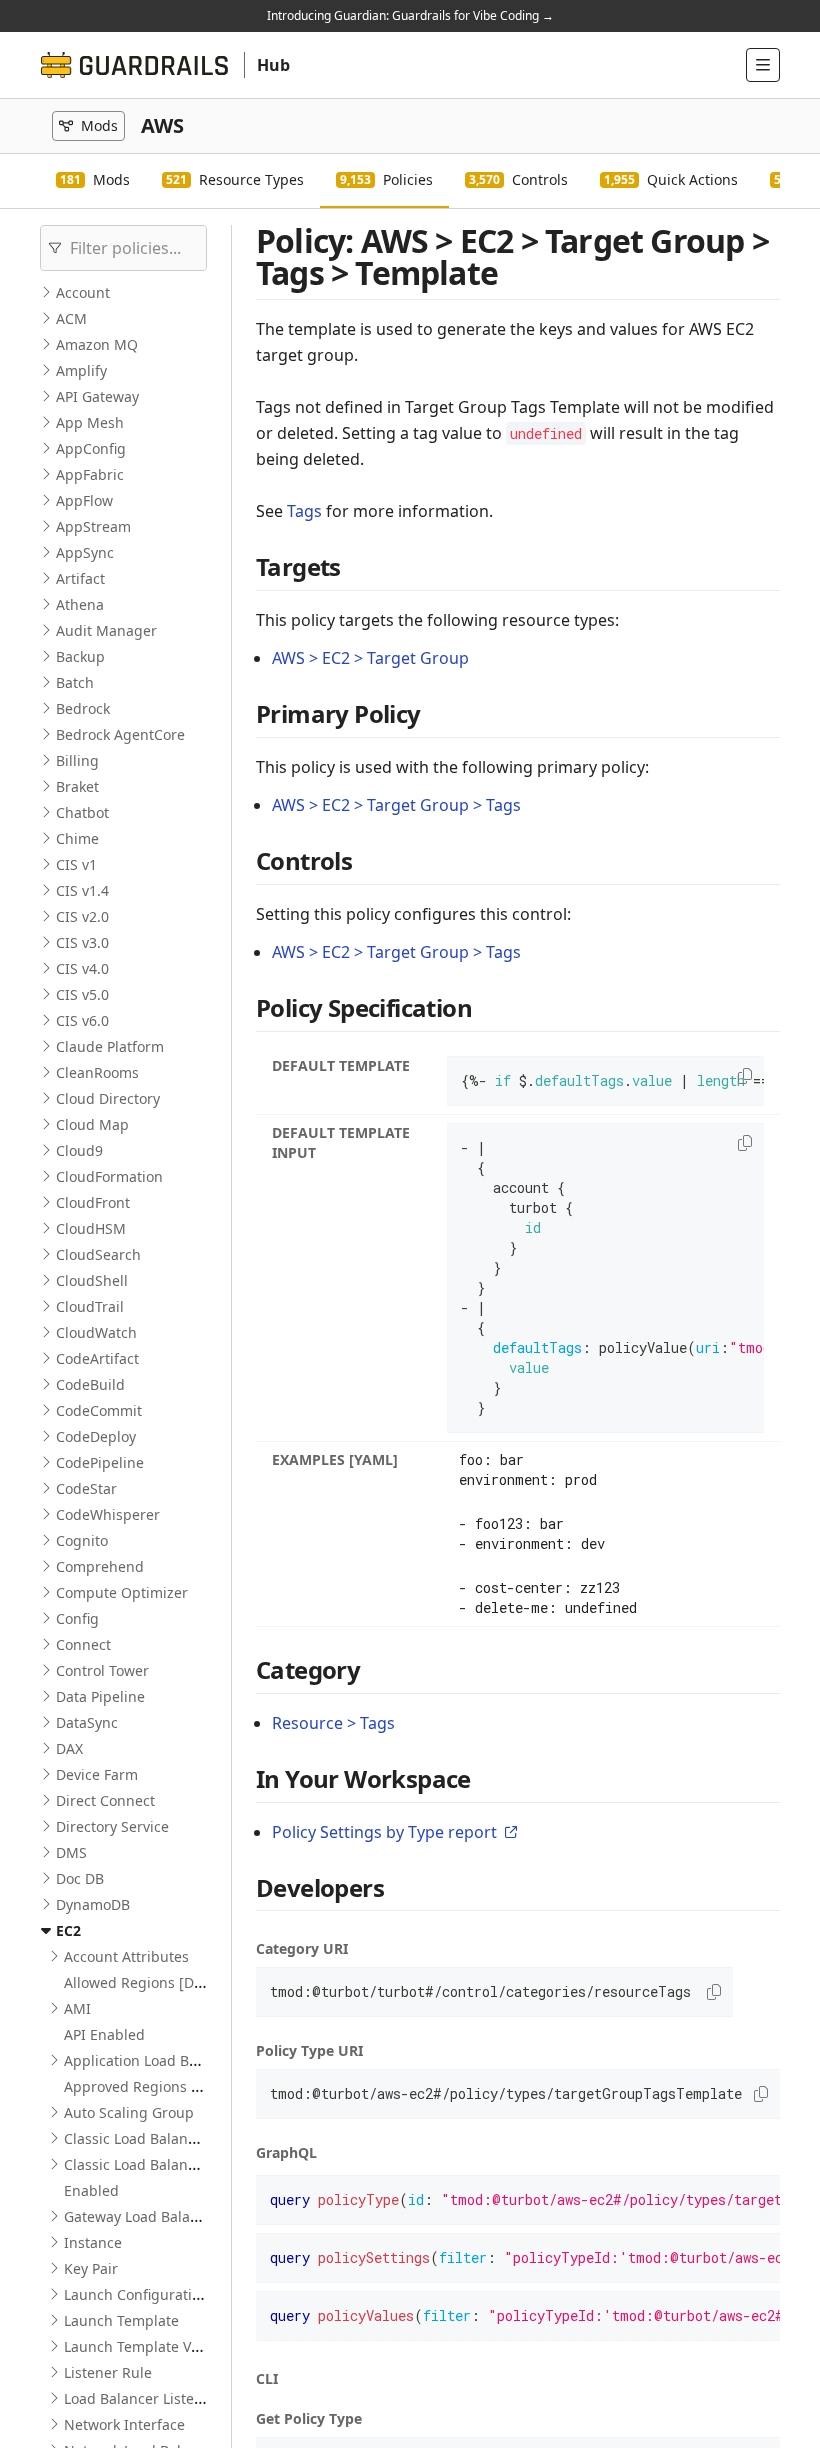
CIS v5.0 (82, 994)
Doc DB (80, 1878)
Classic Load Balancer (136, 2138)
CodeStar (86, 1488)
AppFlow (84, 500)
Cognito (82, 1540)
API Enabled (104, 2034)
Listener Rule (108, 2372)
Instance (93, 2242)
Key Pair (91, 2268)
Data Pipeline (100, 1696)
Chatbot (82, 812)
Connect (83, 1644)
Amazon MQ (97, 344)
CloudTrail (90, 1306)
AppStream (93, 526)
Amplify (81, 370)
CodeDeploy (96, 1436)
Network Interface (124, 2424)
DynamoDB (93, 1904)
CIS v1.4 (82, 890)
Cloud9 (79, 1150)
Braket (77, 786)
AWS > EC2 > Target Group (370, 658)
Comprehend (100, 1566)
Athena (80, 604)
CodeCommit (99, 1410)
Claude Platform (110, 1046)
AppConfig (91, 448)
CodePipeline (100, 1462)
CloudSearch (98, 1254)
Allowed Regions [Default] (151, 1982)
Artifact (80, 578)
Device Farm (97, 1774)
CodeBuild (90, 1384)
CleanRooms (97, 1072)
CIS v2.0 (82, 916)
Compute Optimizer (122, 1592)
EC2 (68, 1930)
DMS (71, 1852)
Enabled (91, 2190)
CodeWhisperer (108, 1514)
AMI (77, 2008)
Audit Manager (106, 630)
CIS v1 (76, 864)
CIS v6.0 (82, 1020)
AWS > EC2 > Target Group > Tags (396, 805)
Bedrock (83, 708)
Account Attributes (126, 1956)
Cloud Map (92, 1124)
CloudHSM (91, 1228)
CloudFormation (109, 1176)
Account (83, 292)
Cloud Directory (108, 1098)
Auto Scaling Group (129, 2112)
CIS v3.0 (82, 942)
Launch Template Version (148, 2346)
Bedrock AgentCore (120, 734)
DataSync (87, 1722)
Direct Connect (105, 1800)
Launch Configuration (136, 2294)
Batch (75, 682)
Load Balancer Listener (140, 2398)
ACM (71, 318)
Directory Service (112, 1826)
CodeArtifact (97, 1358)
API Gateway (97, 396)
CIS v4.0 (82, 968)
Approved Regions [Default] (157, 2086)
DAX (69, 1748)
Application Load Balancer (151, 2060)
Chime (77, 838)
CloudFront (93, 1202)
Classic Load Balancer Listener (165, 2164)
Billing (77, 760)
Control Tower (102, 1670)
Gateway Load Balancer (142, 2216)
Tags (304, 511)
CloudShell (92, 1280)
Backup (80, 656)
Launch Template (121, 2320)
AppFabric (90, 474)
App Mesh (90, 422)
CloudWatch (96, 1332)
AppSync (85, 552)
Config (77, 1618)
